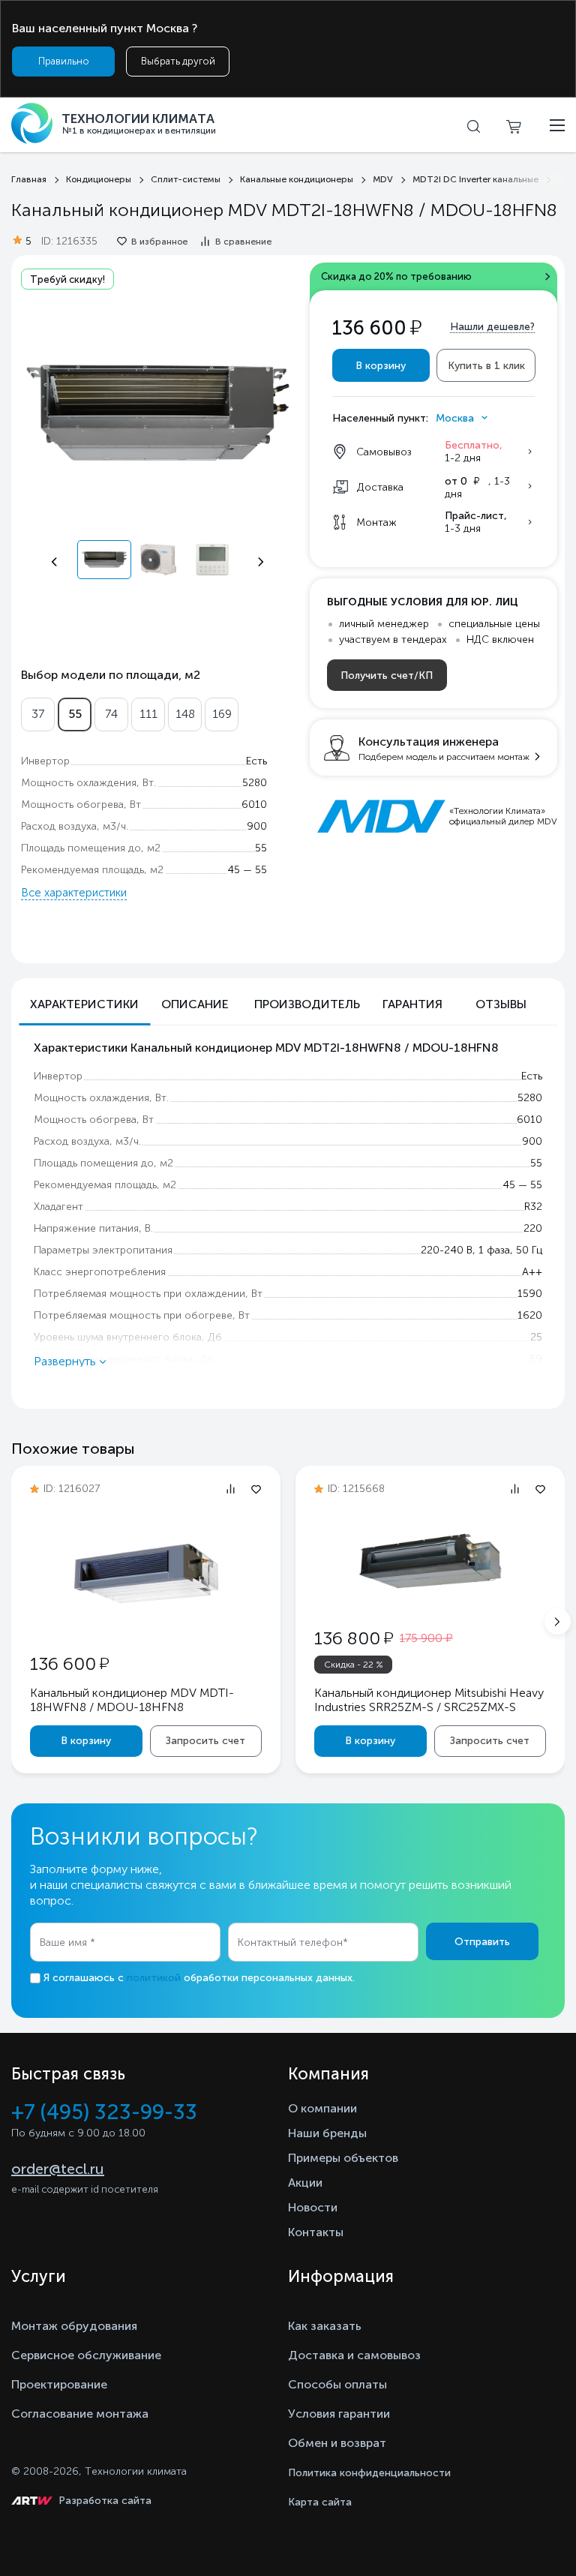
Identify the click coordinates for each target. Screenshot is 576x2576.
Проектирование (59, 2384)
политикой (154, 1978)
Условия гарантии (339, 2414)
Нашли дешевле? (492, 327)
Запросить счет (205, 1741)
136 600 (69, 1663)
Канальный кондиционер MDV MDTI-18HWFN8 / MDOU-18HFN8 (132, 1700)
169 (222, 714)
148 (185, 714)
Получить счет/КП (387, 676)
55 (75, 714)
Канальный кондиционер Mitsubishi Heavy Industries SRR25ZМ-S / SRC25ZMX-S (429, 1700)
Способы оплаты (337, 2384)
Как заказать (325, 2326)
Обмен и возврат (337, 2443)
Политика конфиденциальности (369, 2473)
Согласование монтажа (80, 2414)
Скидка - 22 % (354, 1665)
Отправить (482, 1942)
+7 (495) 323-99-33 (104, 2112)
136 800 (354, 1638)
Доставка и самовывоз (354, 2355)
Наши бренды (327, 2133)
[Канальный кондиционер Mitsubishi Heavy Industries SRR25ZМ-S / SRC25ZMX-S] (430, 1611)
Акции (305, 2183)
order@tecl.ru (58, 2169)
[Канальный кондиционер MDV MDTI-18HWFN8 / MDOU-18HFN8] (146, 1624)
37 (38, 714)
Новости (313, 2207)
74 (111, 714)
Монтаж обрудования (74, 2326)
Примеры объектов (343, 2158)
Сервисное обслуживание (86, 2355)
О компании (322, 2108)
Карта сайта (320, 2502)
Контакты (316, 2232)
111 (148, 714)
